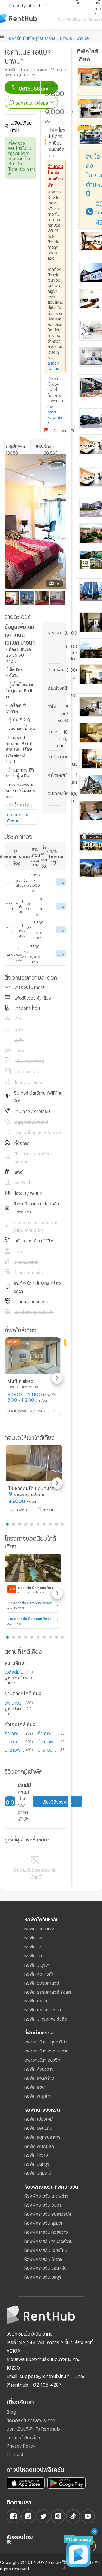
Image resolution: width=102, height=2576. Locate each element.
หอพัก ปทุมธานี (38, 2172)
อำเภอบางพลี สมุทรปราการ (13, 1741)
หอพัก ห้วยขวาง (39, 2068)
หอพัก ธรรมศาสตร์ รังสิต (48, 1991)
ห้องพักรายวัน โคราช (43, 2258)
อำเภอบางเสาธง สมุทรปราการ (47, 1749)
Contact (15, 2453)
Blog (11, 2411)
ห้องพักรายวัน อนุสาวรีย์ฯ (48, 2213)
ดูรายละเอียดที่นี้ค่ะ (55, 417)
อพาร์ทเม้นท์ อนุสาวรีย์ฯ (46, 2041)
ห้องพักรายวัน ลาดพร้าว (46, 2195)
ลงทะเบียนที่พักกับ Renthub (33, 2428)
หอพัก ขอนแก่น (38, 2127)
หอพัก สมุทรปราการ (42, 2136)
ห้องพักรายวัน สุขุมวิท (44, 2222)
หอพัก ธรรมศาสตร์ (42, 1982)
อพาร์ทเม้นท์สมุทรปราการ (32, 37)
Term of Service (23, 2436)
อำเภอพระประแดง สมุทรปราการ (47, 1741)
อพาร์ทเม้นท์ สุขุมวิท (42, 2059)
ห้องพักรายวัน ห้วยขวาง (46, 2231)
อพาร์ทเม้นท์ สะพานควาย (46, 2050)
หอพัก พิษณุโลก (39, 2145)
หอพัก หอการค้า (39, 1973)
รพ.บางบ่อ (13, 1702)
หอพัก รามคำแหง (40, 1928)
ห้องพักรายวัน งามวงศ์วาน (48, 2240)
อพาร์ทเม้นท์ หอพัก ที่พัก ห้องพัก (27, 19)
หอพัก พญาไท (37, 2095)
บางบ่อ (66, 37)
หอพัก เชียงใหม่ (39, 2118)
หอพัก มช (33, 1937)
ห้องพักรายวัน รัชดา (43, 2204)
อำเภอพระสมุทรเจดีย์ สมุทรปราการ (14, 1749)
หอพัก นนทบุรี (37, 2163)
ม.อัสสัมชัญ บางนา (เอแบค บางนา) (15, 1671)
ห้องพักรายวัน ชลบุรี (43, 2276)
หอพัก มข (33, 1946)
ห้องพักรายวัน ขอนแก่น (45, 2267)
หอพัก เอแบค (37, 2000)
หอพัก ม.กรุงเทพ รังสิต (46, 2018)
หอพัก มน (33, 1955)
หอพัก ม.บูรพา (38, 1964)
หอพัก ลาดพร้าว (39, 2077)
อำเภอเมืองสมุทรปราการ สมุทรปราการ (13, 1732)
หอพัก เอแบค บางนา (43, 2009)
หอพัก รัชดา (35, 2086)
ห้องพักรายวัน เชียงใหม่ (46, 2249)
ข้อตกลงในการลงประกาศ (31, 2419)
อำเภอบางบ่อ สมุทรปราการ (47, 1732)
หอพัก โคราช (36, 2154)
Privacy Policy (21, 2445)
